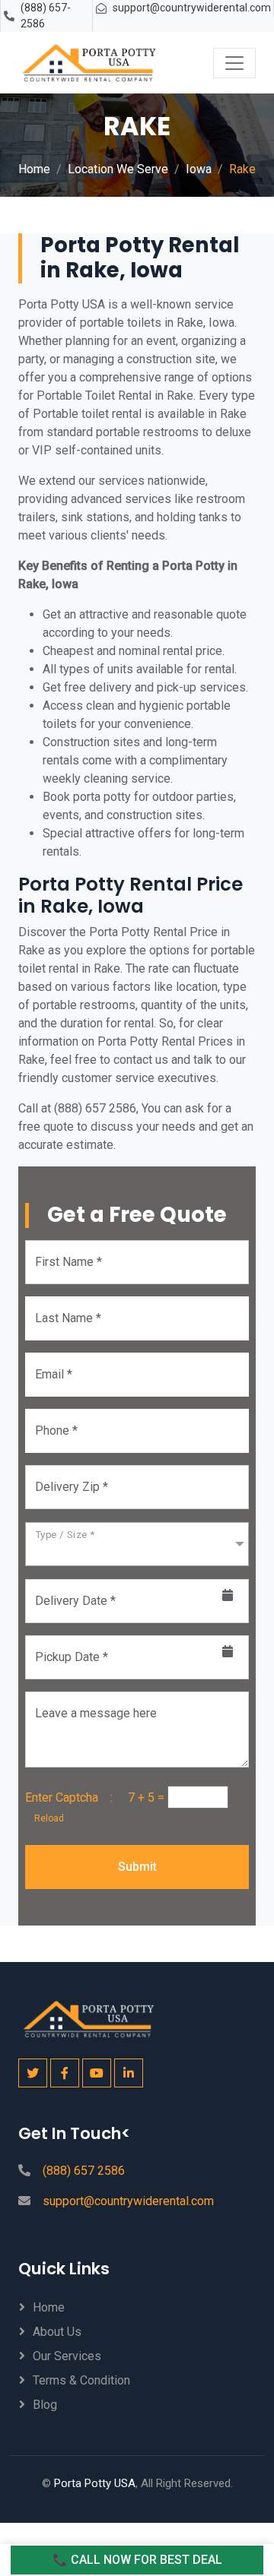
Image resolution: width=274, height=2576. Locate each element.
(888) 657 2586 (84, 2171)
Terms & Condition (81, 2380)
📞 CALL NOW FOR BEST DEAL (137, 2560)
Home (34, 169)
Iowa (199, 169)
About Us (57, 2332)
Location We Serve (118, 169)
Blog (45, 2405)
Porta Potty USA (95, 2483)
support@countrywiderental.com (192, 8)
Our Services (67, 2356)
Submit (137, 1867)
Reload (45, 1818)
